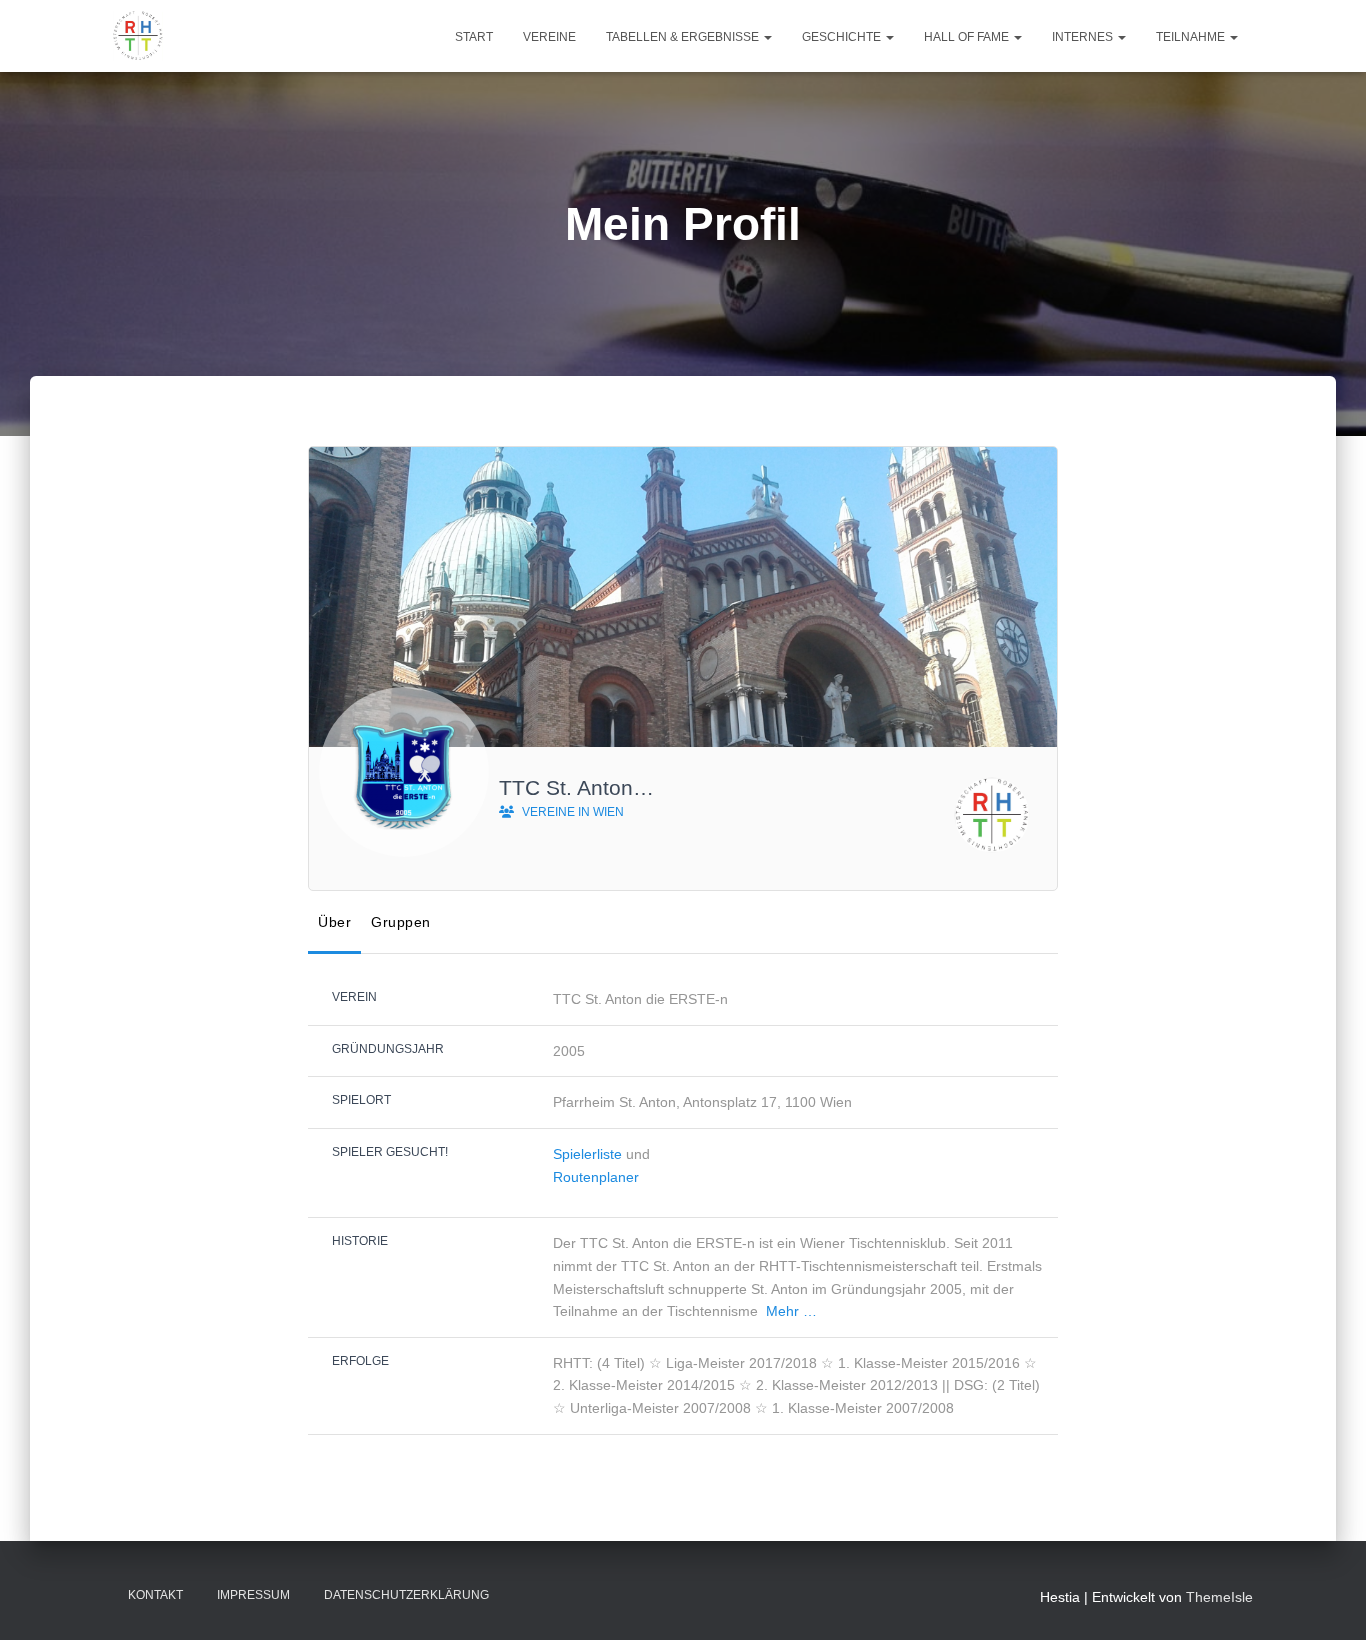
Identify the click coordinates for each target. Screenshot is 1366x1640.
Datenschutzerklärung (406, 1595)
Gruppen (401, 922)
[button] (767, 37)
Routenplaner (596, 1177)
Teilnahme (1192, 37)
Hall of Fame (968, 37)
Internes (1084, 37)
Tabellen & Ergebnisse (684, 37)
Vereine (549, 37)
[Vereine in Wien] (992, 815)
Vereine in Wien (571, 812)
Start (474, 37)
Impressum (253, 1595)
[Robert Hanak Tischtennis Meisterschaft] (138, 36)
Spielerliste (587, 1154)
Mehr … (791, 1311)
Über (334, 922)
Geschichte (843, 37)
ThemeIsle (1219, 1597)
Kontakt (155, 1595)
